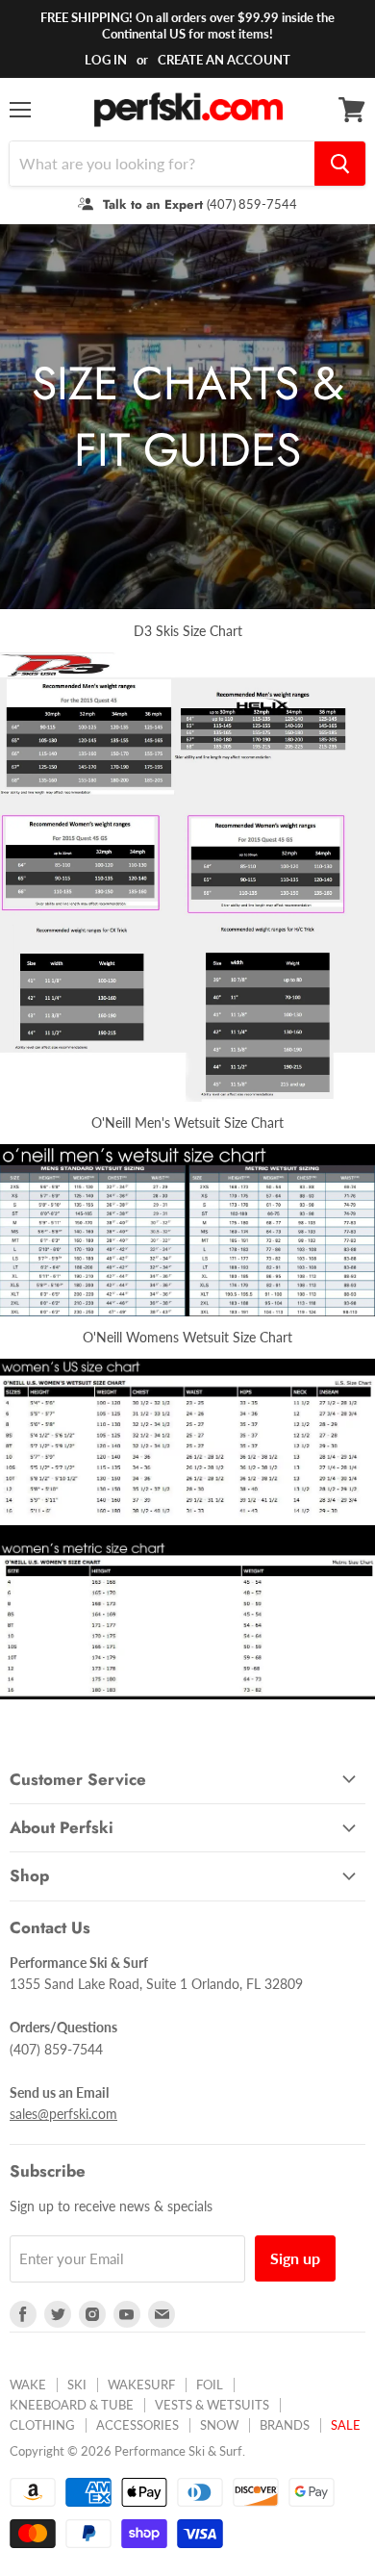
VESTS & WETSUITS (212, 2405)
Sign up (295, 2258)
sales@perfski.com (63, 2114)
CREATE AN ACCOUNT (224, 60)
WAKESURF (141, 2385)
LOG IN (106, 60)
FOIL (210, 2385)
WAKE (28, 2385)
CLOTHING (42, 2425)
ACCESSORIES (137, 2425)
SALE (346, 2425)
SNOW (219, 2425)
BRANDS (285, 2425)
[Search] (340, 164)
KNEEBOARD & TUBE (72, 2405)
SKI (77, 2385)
